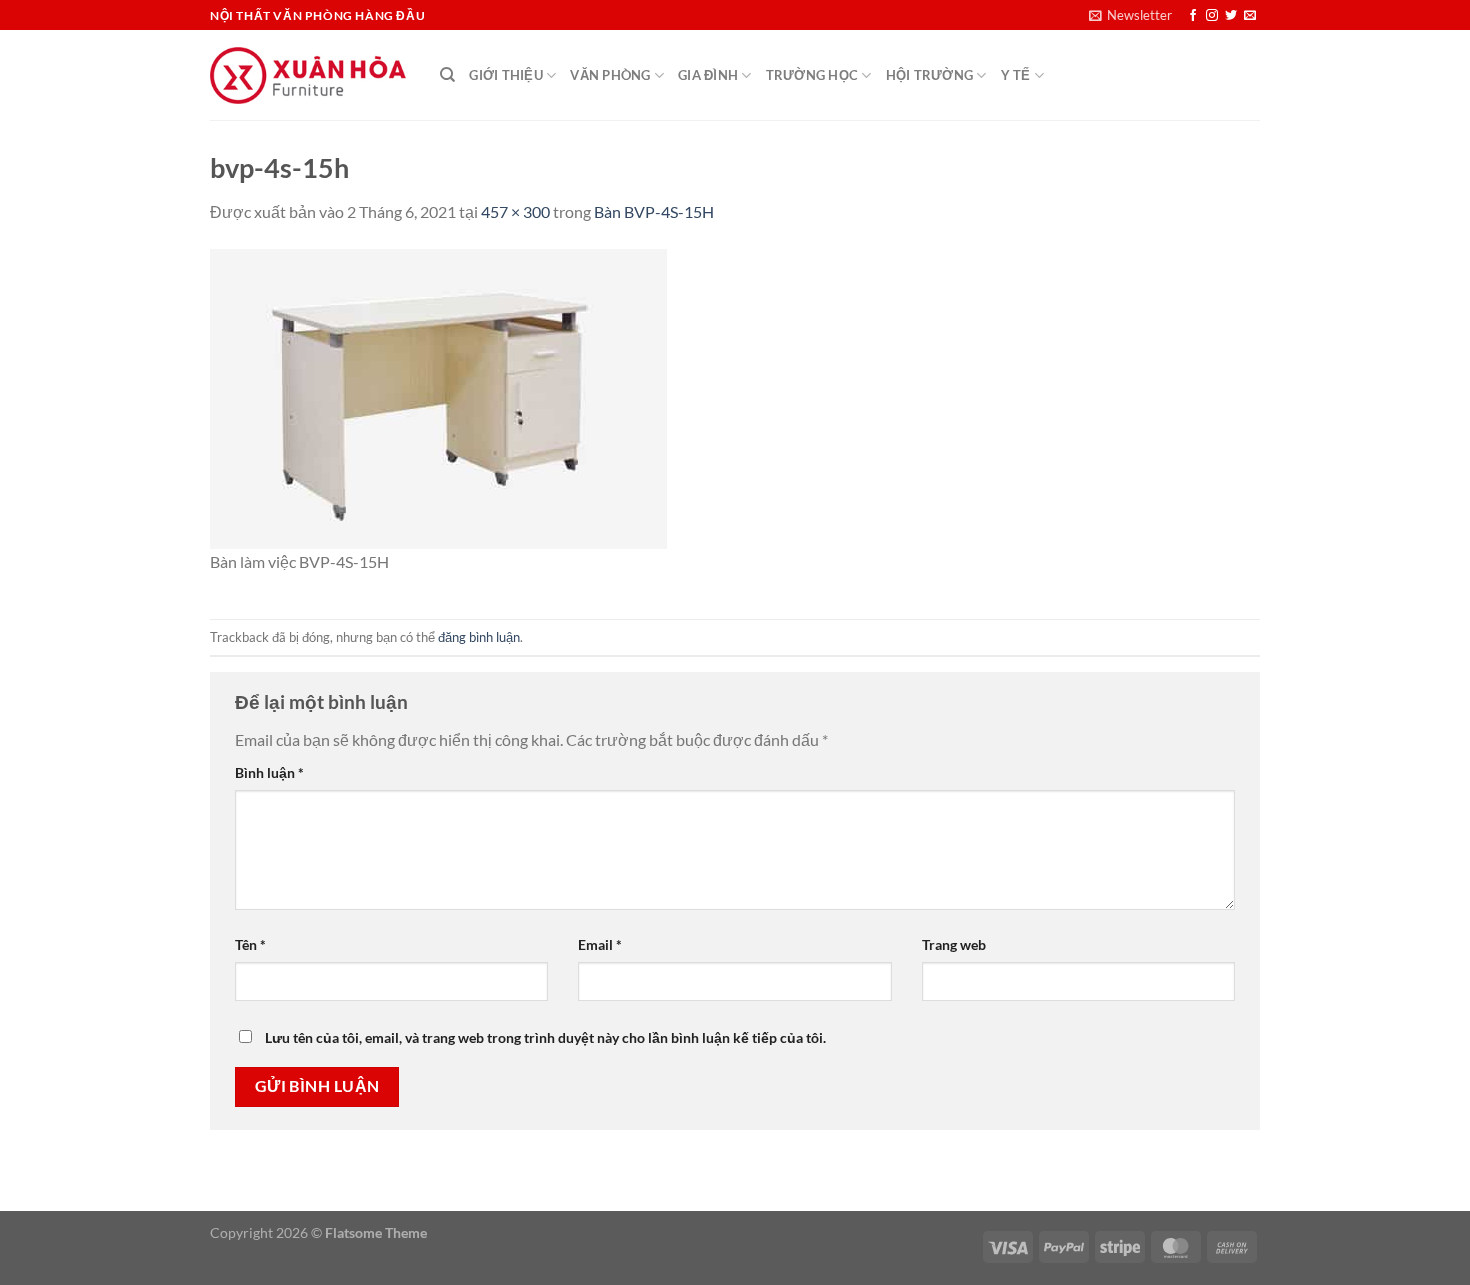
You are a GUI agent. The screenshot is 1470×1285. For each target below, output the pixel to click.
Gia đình (708, 75)
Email (600, 944)
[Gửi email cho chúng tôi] (1250, 16)
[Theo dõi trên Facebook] (1193, 16)
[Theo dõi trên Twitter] (1231, 16)
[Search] (447, 75)
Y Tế (1016, 75)
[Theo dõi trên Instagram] (1212, 16)
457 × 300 (515, 211)
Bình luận (269, 772)
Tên (250, 944)
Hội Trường (930, 75)
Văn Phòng (610, 75)
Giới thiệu (506, 75)
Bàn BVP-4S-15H (654, 211)
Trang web (954, 944)
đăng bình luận (479, 637)
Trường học (812, 75)
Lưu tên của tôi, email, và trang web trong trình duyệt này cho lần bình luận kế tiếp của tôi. (545, 1037)
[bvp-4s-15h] (438, 396)
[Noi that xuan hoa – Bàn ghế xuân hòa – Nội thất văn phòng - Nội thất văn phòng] (310, 75)
